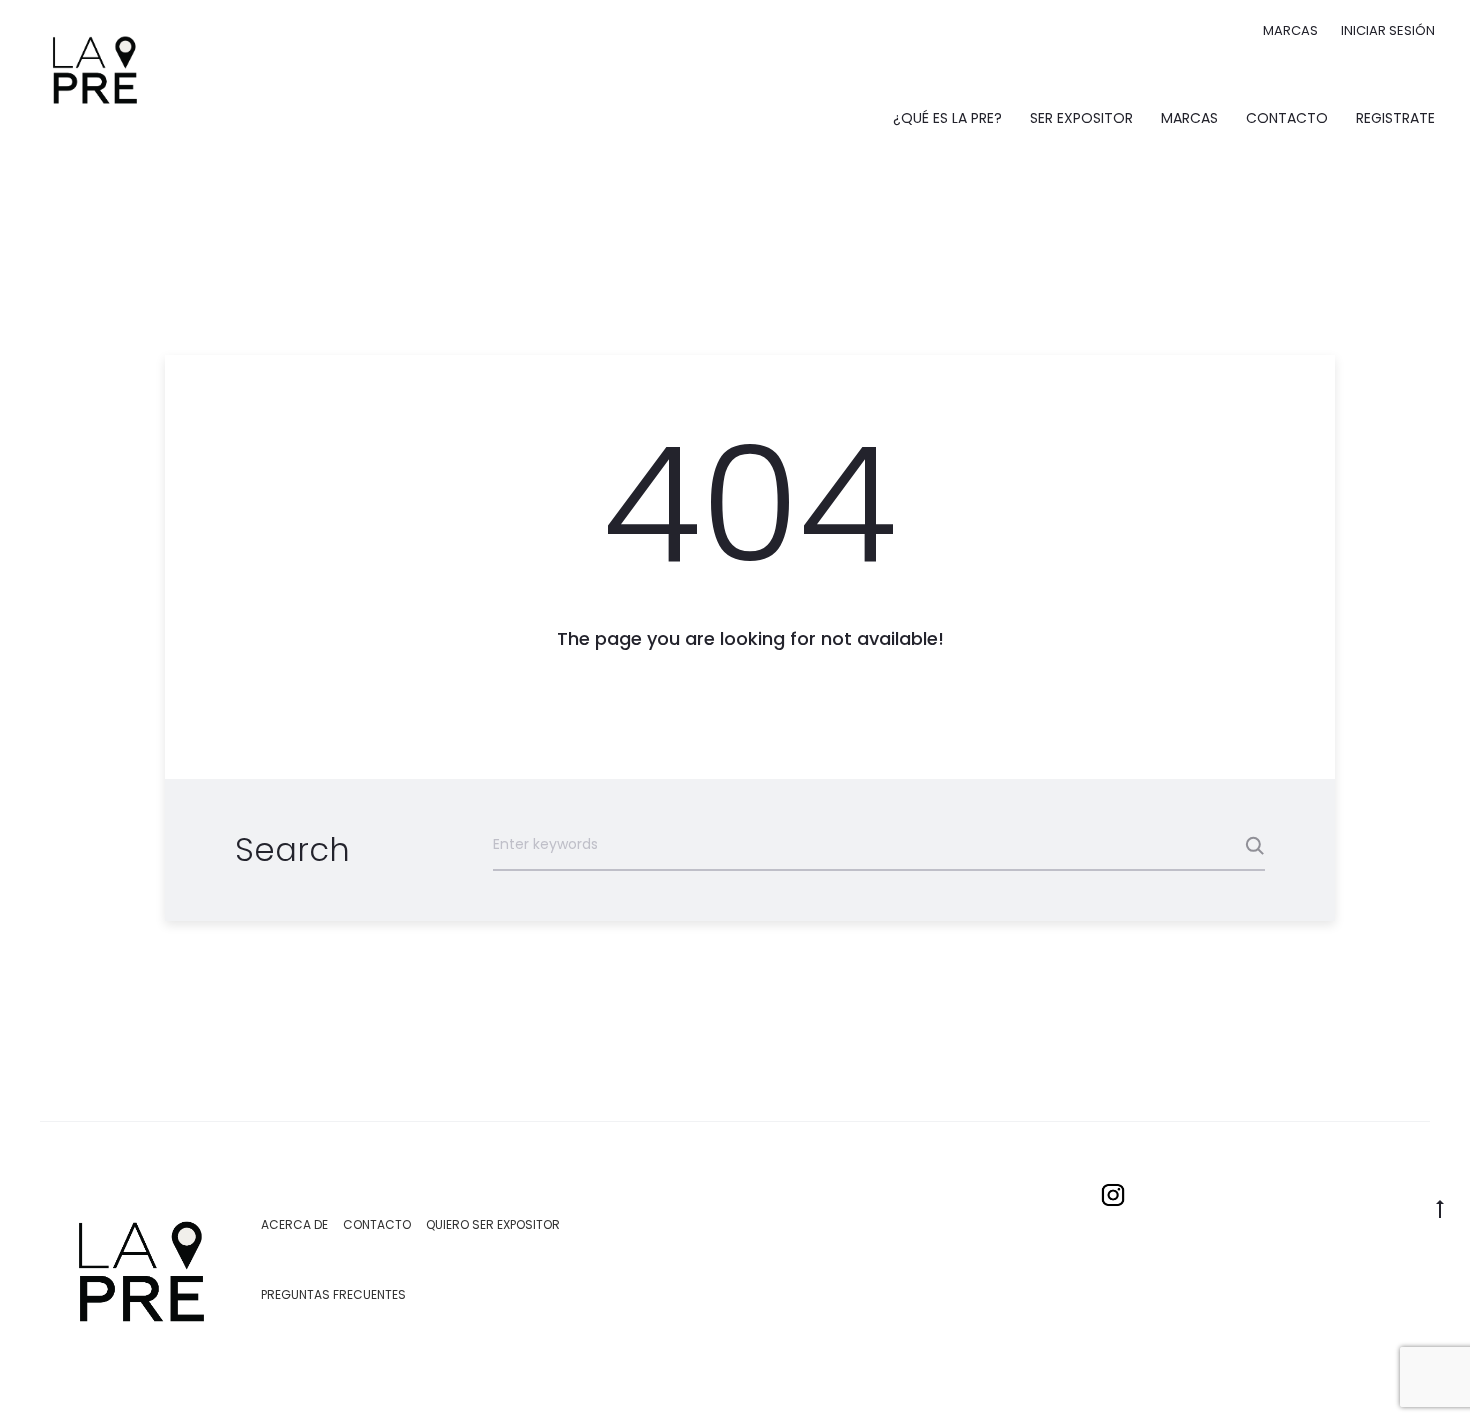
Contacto (1287, 118)
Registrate (1395, 118)
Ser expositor (1081, 118)
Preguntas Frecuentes (333, 1294)
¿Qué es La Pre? (947, 118)
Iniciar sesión (1388, 30)
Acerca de (294, 1224)
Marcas (1290, 30)
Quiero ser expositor (493, 1224)
